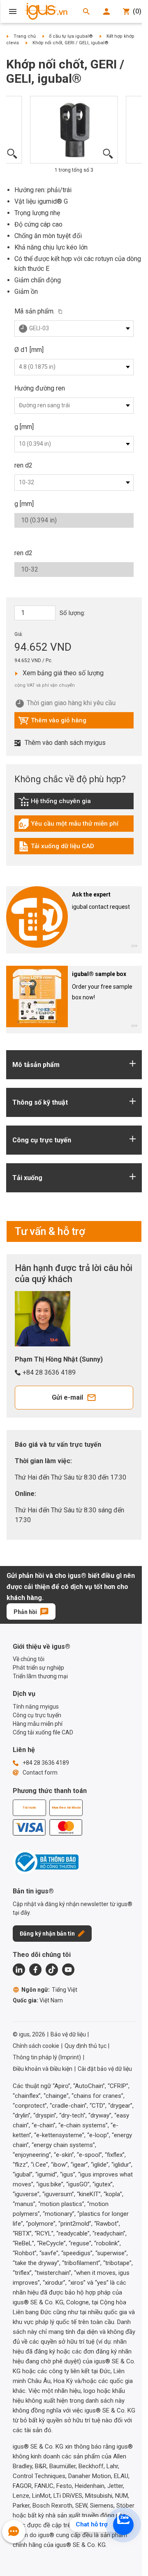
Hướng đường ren (40, 388)
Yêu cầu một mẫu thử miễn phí (68, 826)
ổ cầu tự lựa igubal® (71, 36)
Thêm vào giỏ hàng (52, 722)
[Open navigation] (13, 11)
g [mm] (24, 427)
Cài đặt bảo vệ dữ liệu (105, 2069)
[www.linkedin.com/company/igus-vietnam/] (19, 1970)
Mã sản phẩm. (35, 311)
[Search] (86, 11)
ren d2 (23, 465)
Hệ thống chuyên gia (63, 803)
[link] (74, 804)
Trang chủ (25, 36)
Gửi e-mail (67, 1397)
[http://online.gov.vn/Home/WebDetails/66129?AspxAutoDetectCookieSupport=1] (46, 1862)
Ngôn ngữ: (49, 1990)
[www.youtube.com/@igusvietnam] (68, 1970)
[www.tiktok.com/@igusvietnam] (52, 1970)
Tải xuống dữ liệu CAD (56, 848)
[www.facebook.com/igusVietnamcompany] (35, 1970)
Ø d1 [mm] (29, 350)
